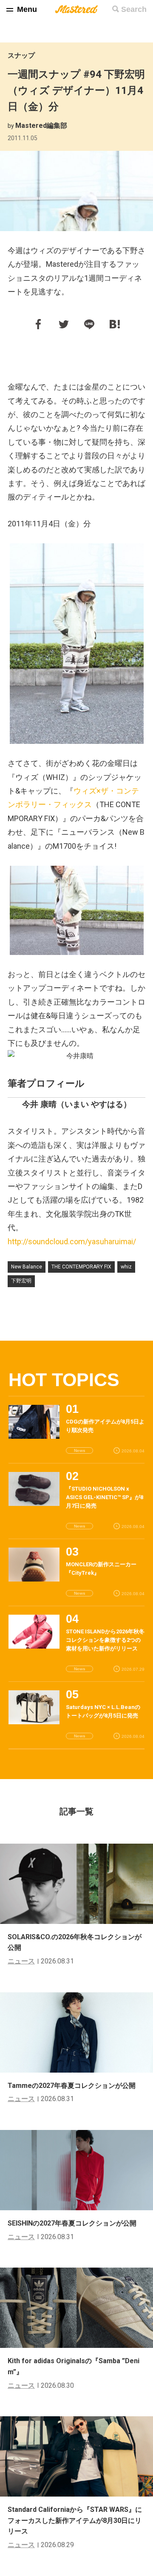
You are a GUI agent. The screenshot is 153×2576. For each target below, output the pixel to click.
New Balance (27, 1267)
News (80, 1450)
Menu (27, 9)
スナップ (21, 55)
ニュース (21, 1961)
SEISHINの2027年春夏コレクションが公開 (72, 2223)
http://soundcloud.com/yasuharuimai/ (72, 1241)
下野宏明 (21, 1281)
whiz (126, 1267)
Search (134, 9)
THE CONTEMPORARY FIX (81, 1267)
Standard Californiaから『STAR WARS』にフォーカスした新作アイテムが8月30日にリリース (75, 2520)
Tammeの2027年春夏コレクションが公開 (72, 2086)
